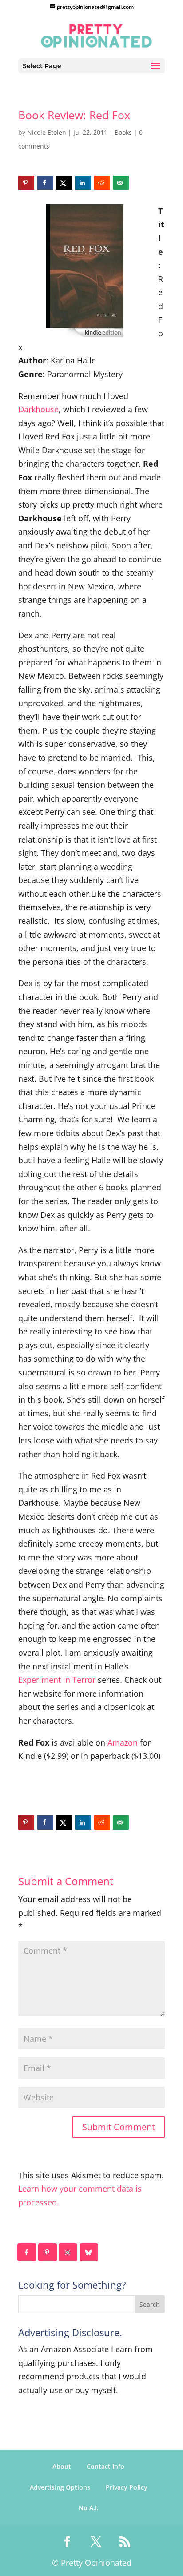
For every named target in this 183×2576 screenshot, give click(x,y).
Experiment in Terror (57, 1680)
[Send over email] (121, 183)
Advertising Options (60, 2487)
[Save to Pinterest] (26, 183)
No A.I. (89, 2508)
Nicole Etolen (47, 132)
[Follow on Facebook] (27, 2252)
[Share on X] (64, 183)
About (62, 2466)
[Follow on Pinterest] (48, 2252)
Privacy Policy (127, 2487)
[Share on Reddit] (102, 183)
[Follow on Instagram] (68, 2252)
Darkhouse (38, 409)
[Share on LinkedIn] (83, 183)
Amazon (123, 1742)
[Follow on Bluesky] (89, 2252)
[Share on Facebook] (45, 183)
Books (123, 132)
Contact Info (105, 2466)
